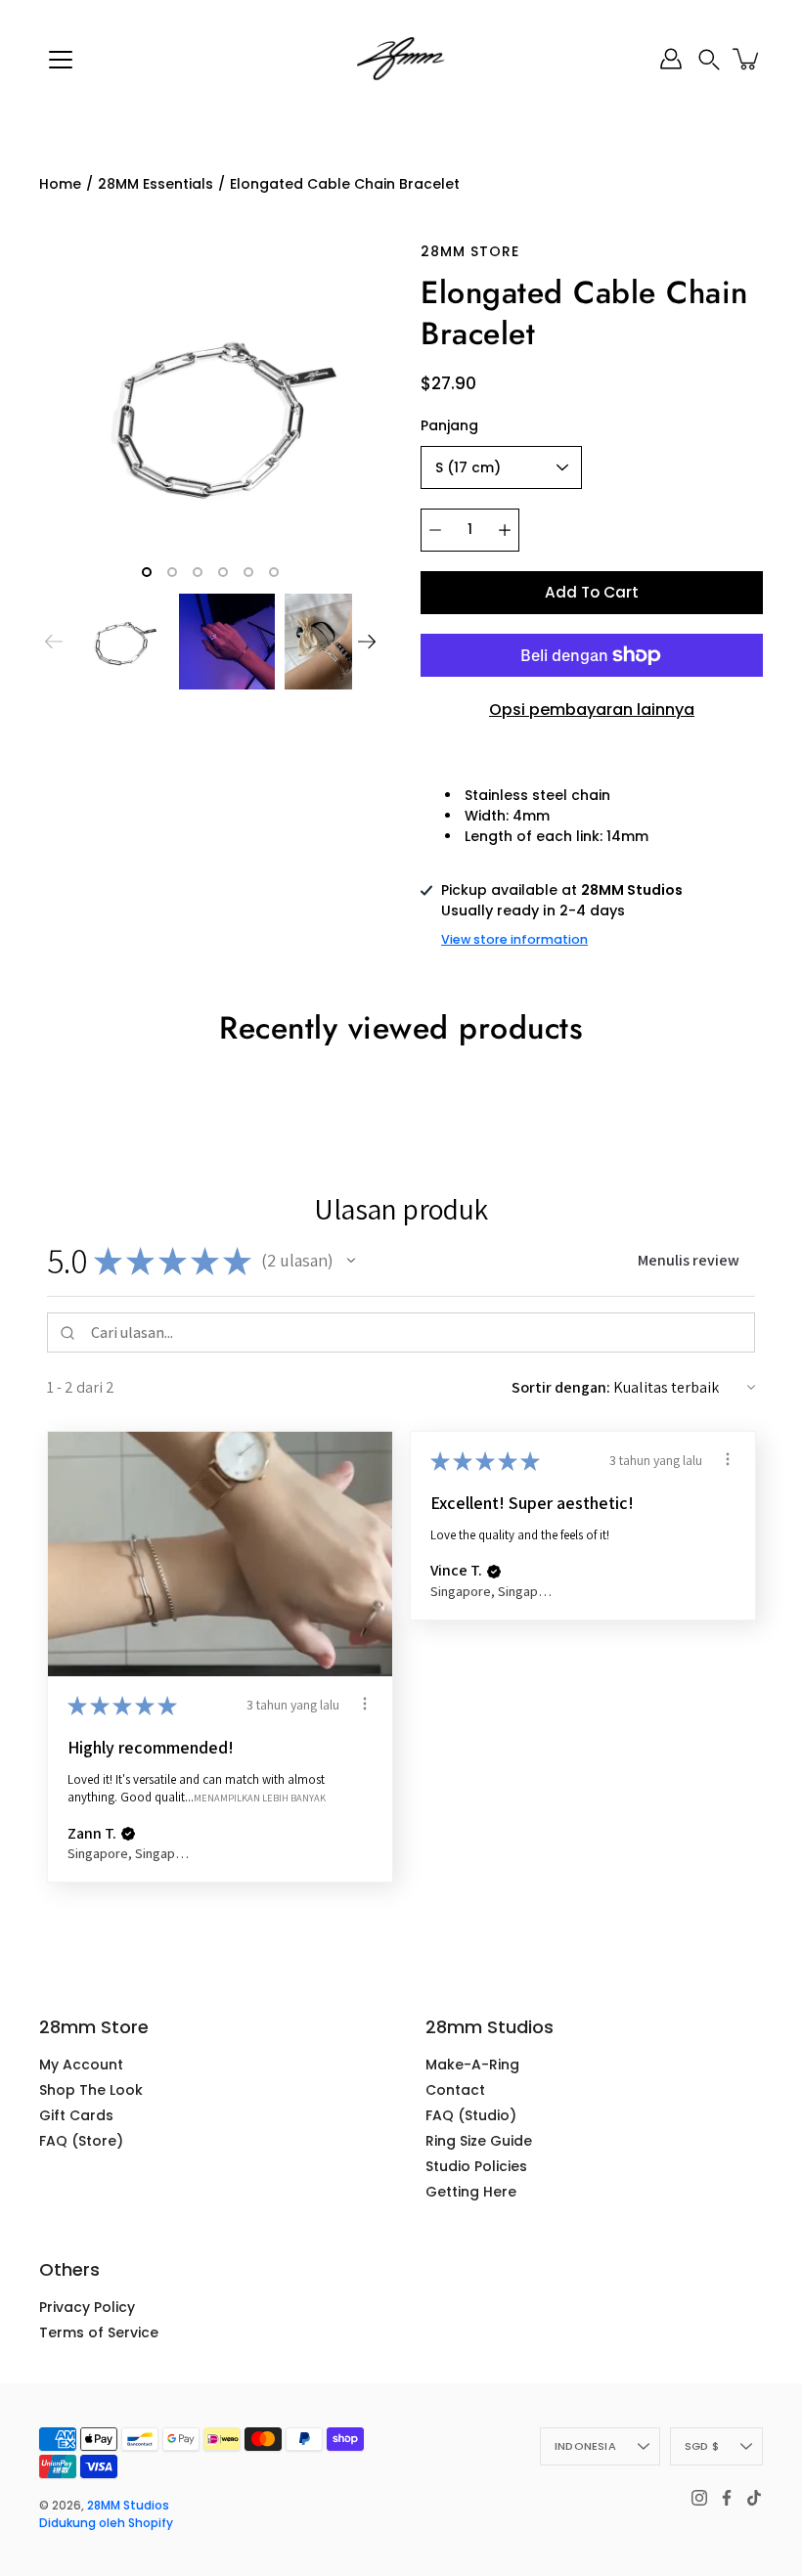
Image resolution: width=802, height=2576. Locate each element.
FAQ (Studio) (471, 2115)
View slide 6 (274, 572)
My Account (81, 2065)
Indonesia (585, 2446)
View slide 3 (198, 572)
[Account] (671, 59)
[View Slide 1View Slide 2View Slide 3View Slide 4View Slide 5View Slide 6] (210, 413)
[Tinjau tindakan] (365, 1704)
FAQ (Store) (81, 2141)
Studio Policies (476, 2166)
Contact (455, 2090)
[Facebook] (727, 2498)
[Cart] (747, 59)
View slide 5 (248, 572)
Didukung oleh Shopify (106, 2523)
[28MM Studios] (401, 59)
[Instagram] (699, 2498)
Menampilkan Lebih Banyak (260, 1797)
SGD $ (702, 2446)
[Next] (367, 642)
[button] (709, 59)
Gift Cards (76, 2115)
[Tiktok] (754, 2498)
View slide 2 (172, 572)
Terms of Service (99, 2332)
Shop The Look (91, 2090)
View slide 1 (147, 572)
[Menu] (61, 60)
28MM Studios (128, 2505)
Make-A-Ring (472, 2065)
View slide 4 (223, 572)
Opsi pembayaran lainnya (592, 710)
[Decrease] (435, 530)
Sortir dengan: (561, 1387)
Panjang (449, 425)
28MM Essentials (156, 184)
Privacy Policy (87, 2307)
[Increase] (505, 530)
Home (60, 184)
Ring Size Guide (479, 2141)
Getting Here (471, 2192)
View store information (514, 939)
